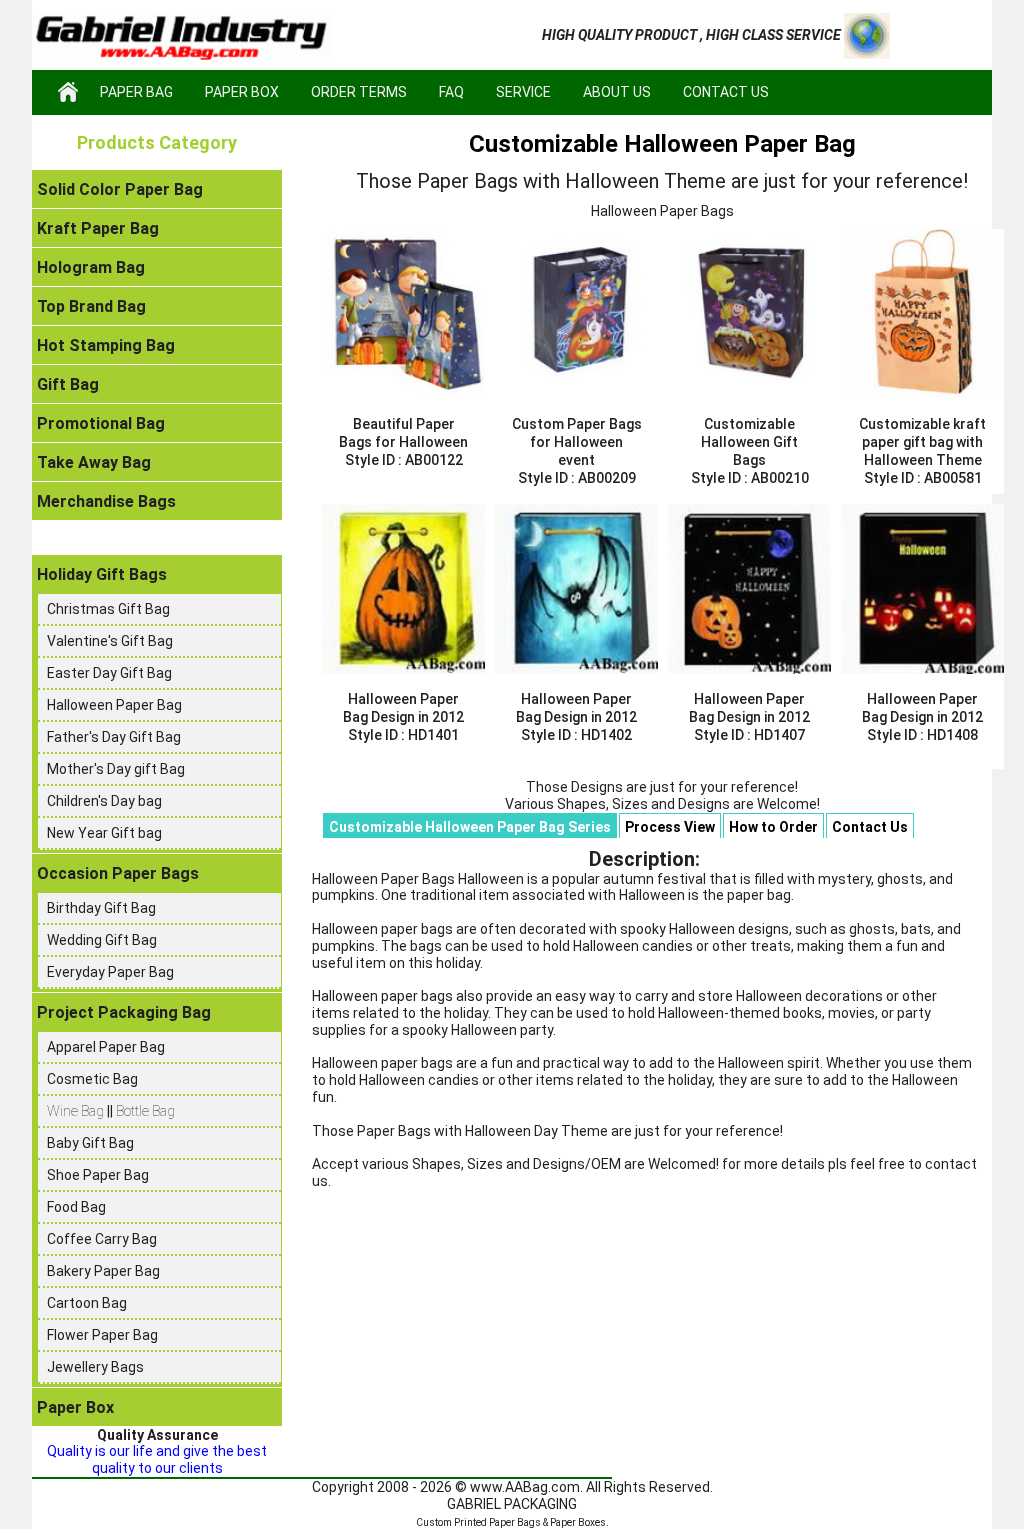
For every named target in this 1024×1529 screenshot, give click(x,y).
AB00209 (607, 478)
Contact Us (726, 92)
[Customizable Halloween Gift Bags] (749, 314)
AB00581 (953, 478)
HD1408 (952, 735)
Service (523, 92)
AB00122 (434, 460)
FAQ (451, 92)
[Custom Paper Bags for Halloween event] (576, 314)
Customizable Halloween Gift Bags (749, 442)
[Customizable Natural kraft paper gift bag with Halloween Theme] (922, 314)
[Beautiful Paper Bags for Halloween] (403, 314)
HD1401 (433, 735)
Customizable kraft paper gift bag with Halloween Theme (922, 442)
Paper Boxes (578, 1522)
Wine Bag (77, 1111)
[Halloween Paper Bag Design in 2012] (403, 589)
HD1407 (779, 735)
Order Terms (359, 92)
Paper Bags (515, 1522)
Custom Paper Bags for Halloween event (577, 442)
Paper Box (242, 92)
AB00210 (780, 478)
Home (68, 92)
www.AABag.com (525, 1487)
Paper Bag (136, 92)
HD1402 (606, 735)
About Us (617, 92)
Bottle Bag (145, 1111)
